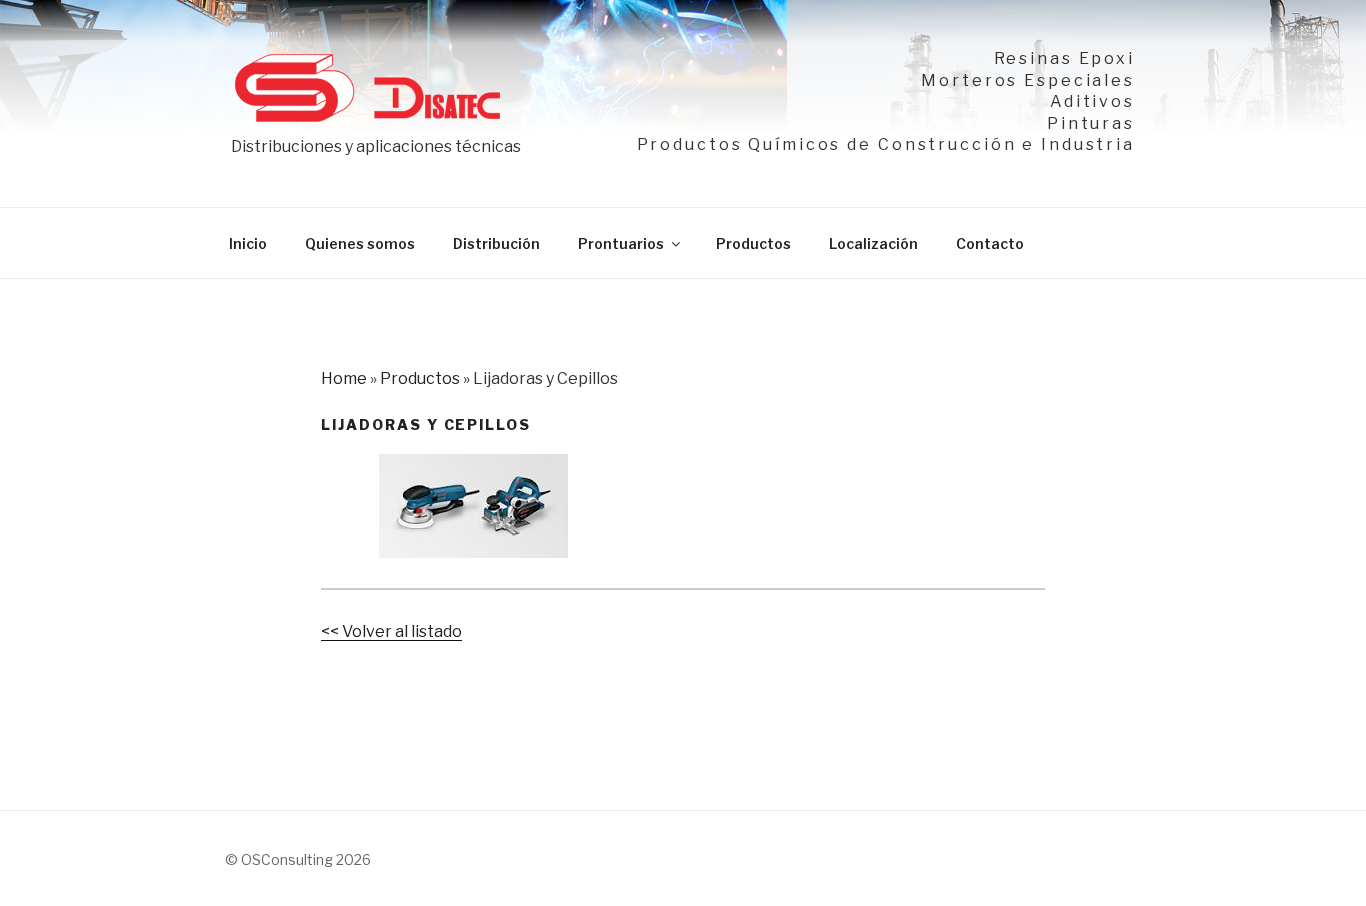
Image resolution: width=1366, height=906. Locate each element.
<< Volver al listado (391, 631)
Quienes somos (360, 243)
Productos (753, 243)
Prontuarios (621, 243)
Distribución (496, 243)
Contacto (990, 243)
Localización (873, 243)
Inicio (248, 243)
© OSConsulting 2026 (298, 859)
